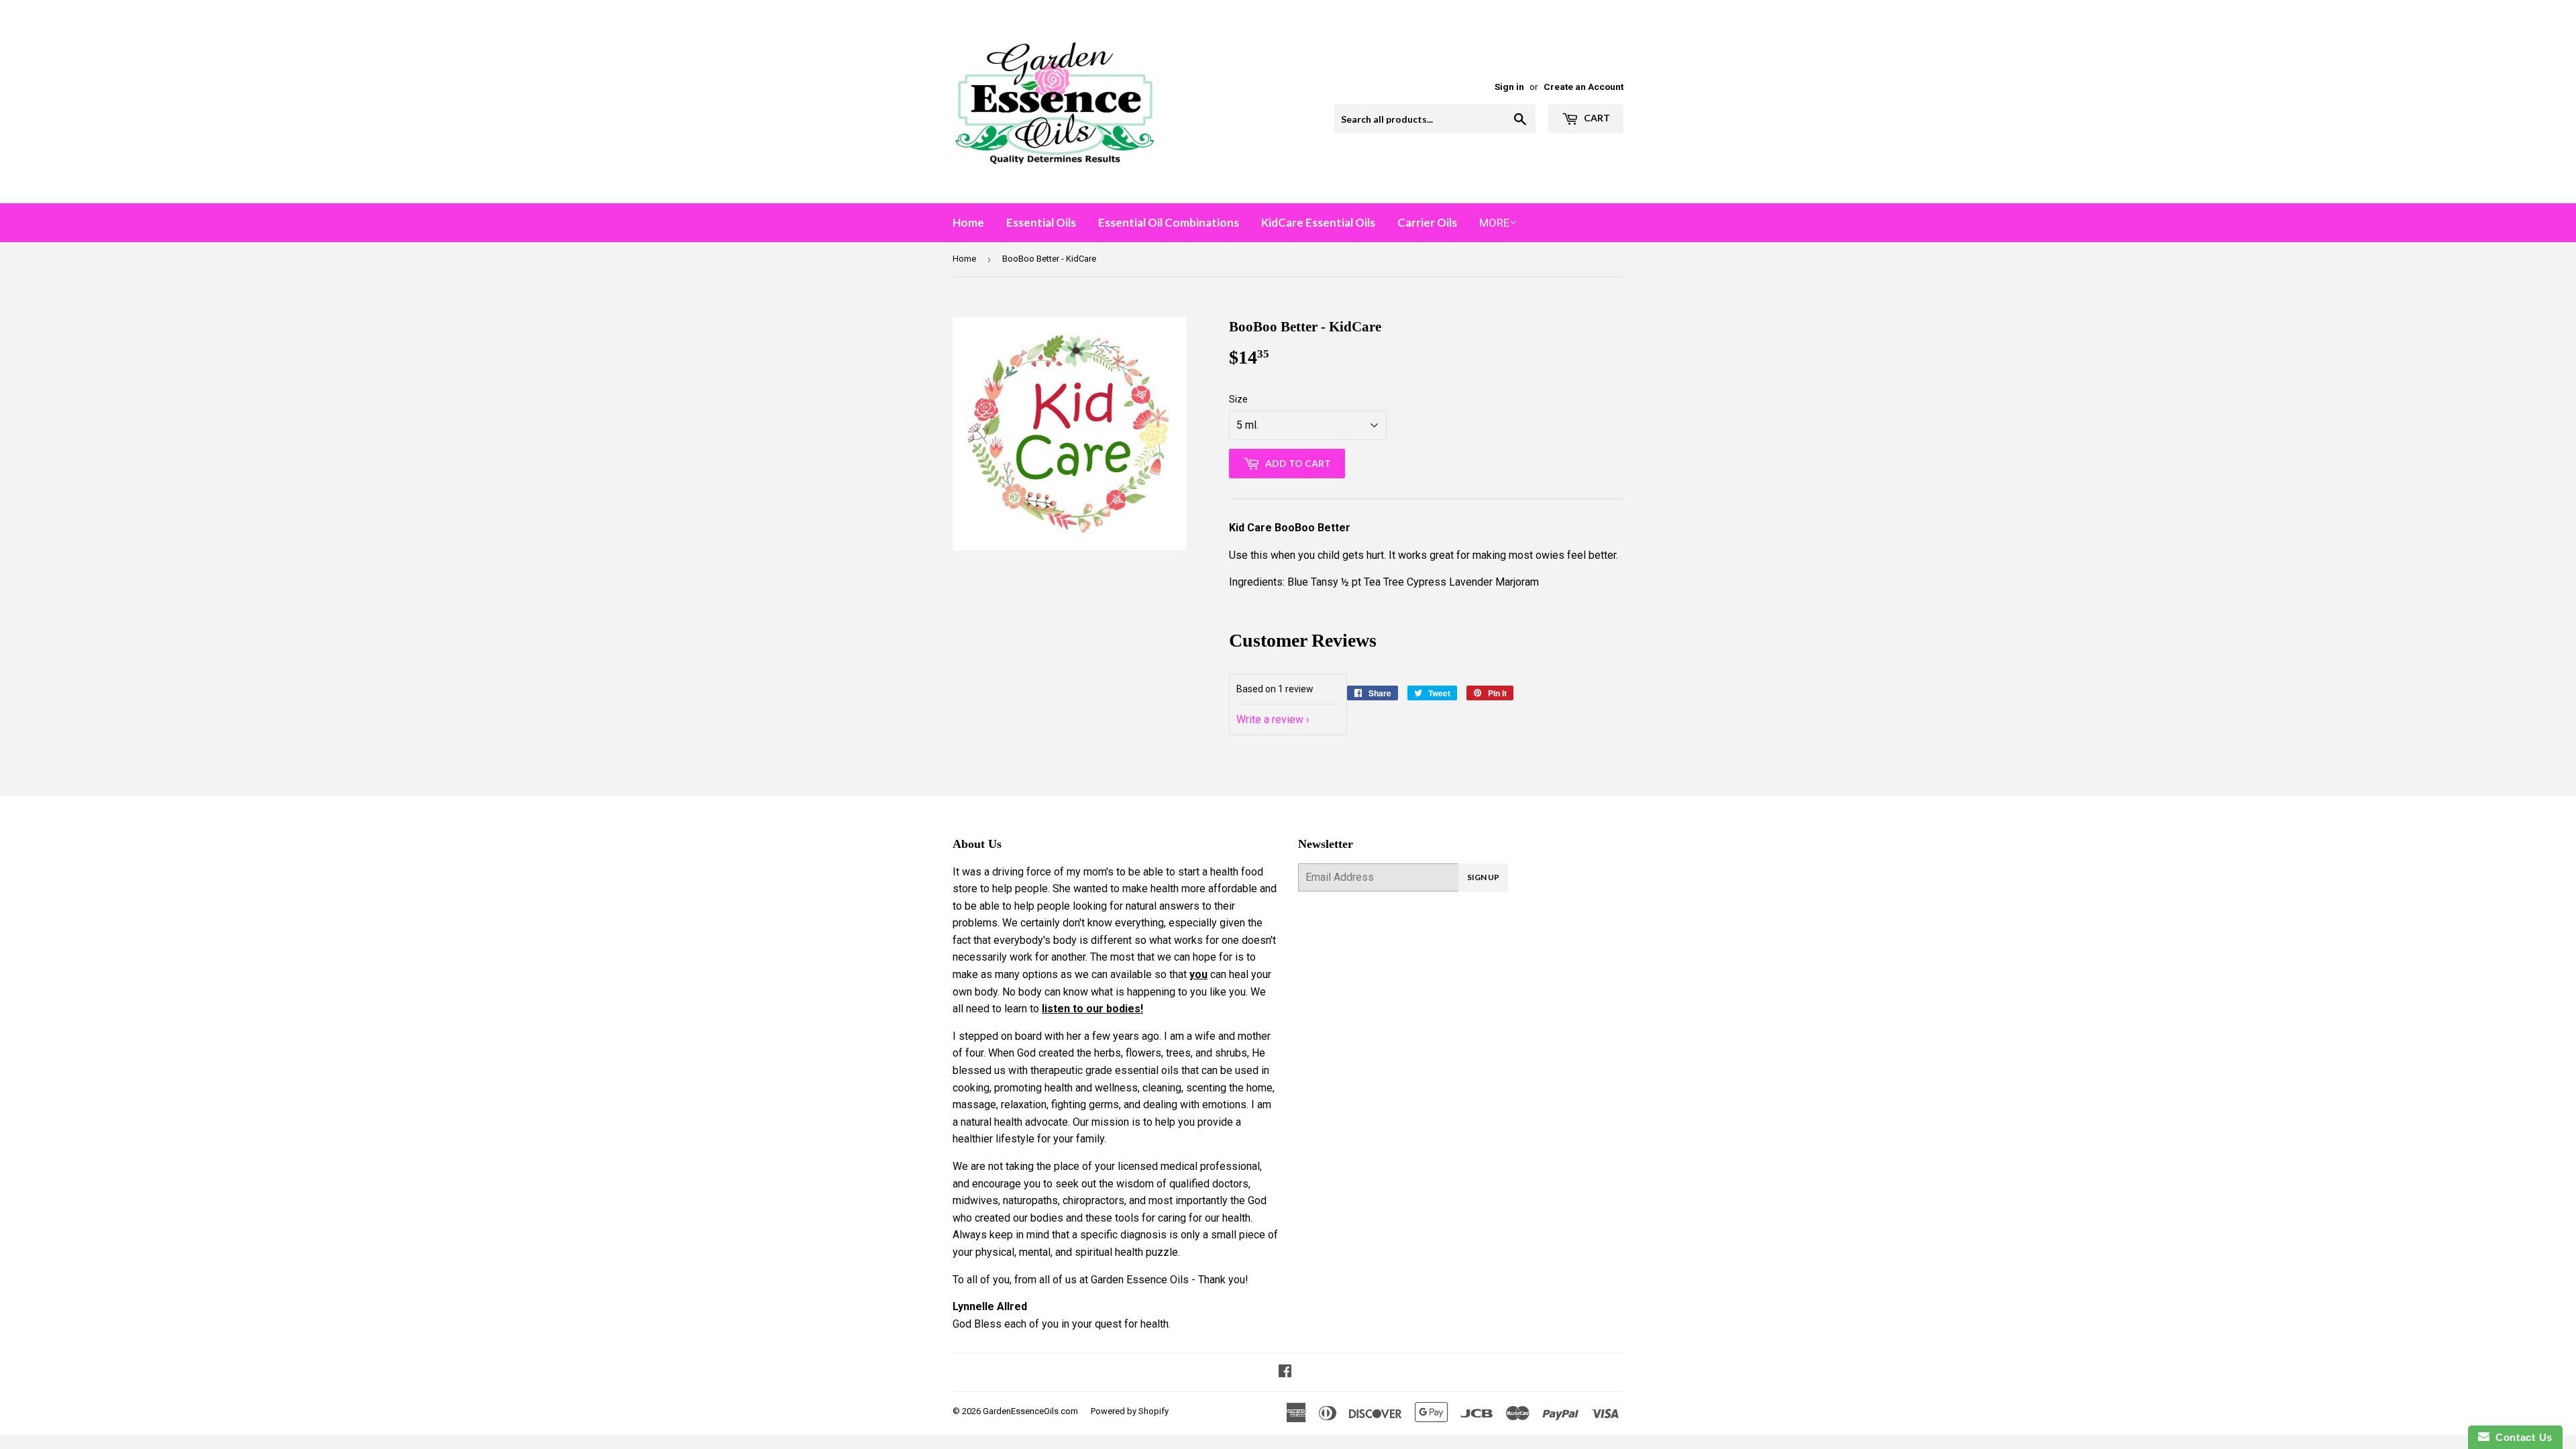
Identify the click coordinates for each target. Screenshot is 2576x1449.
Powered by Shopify (1130, 1411)
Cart (1596, 118)
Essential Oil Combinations (1169, 222)
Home (968, 222)
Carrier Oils (1427, 222)
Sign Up (1483, 877)
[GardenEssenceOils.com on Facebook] (1285, 1372)
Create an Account (1584, 87)
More (1494, 223)
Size (1238, 399)
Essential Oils (1041, 222)
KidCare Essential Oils (1318, 222)
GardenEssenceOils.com (1030, 1411)
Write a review (1270, 719)
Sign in (1509, 87)
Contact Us (2521, 1437)
